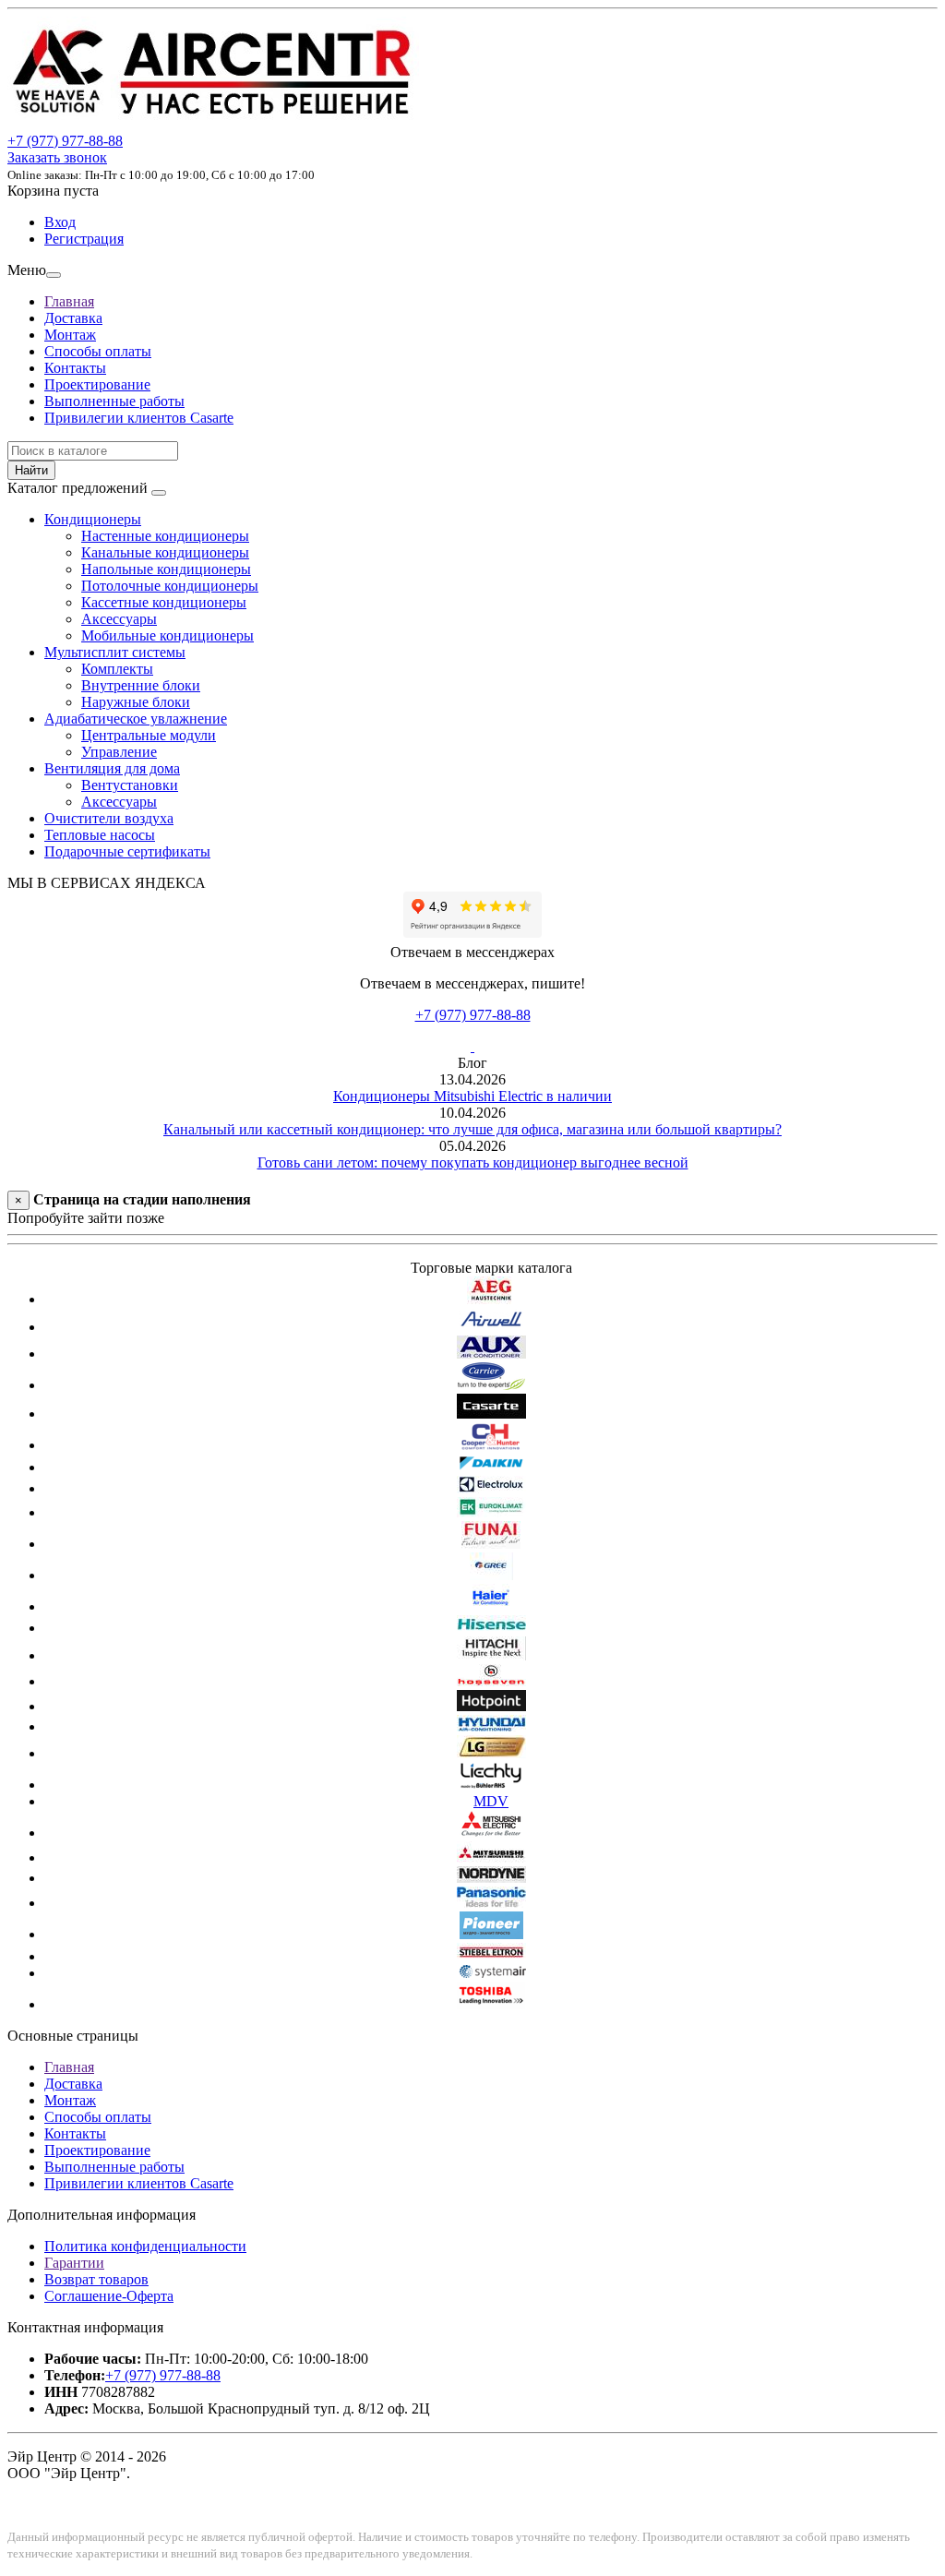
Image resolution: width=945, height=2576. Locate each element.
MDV (491, 1801)
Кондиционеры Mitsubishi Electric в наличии (472, 1096)
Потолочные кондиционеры (170, 586)
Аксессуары (119, 619)
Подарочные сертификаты (127, 851)
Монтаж (70, 335)
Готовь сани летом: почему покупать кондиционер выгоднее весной (473, 1162)
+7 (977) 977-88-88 (473, 1015)
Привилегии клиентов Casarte (139, 418)
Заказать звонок (57, 157)
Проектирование (97, 384)
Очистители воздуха (109, 818)
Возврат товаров (96, 2279)
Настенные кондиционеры (165, 536)
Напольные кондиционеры (166, 569)
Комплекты (117, 669)
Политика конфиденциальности (145, 2246)
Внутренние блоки (141, 685)
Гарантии (74, 2263)
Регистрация (84, 239)
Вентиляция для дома (112, 768)
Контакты (75, 368)
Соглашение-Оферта (109, 2296)
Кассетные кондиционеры (164, 602)
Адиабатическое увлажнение (136, 719)
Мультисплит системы (115, 652)
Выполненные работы (114, 401)
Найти (31, 470)
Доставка (73, 318)
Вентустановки (130, 785)
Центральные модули (149, 735)
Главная (69, 301)
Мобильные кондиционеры (167, 635)
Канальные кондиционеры (165, 552)
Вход (60, 222)
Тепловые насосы (100, 835)
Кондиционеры (93, 519)
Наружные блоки (136, 702)
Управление (119, 752)
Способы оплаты (98, 351)
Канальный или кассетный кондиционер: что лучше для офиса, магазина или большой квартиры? (472, 1129)
